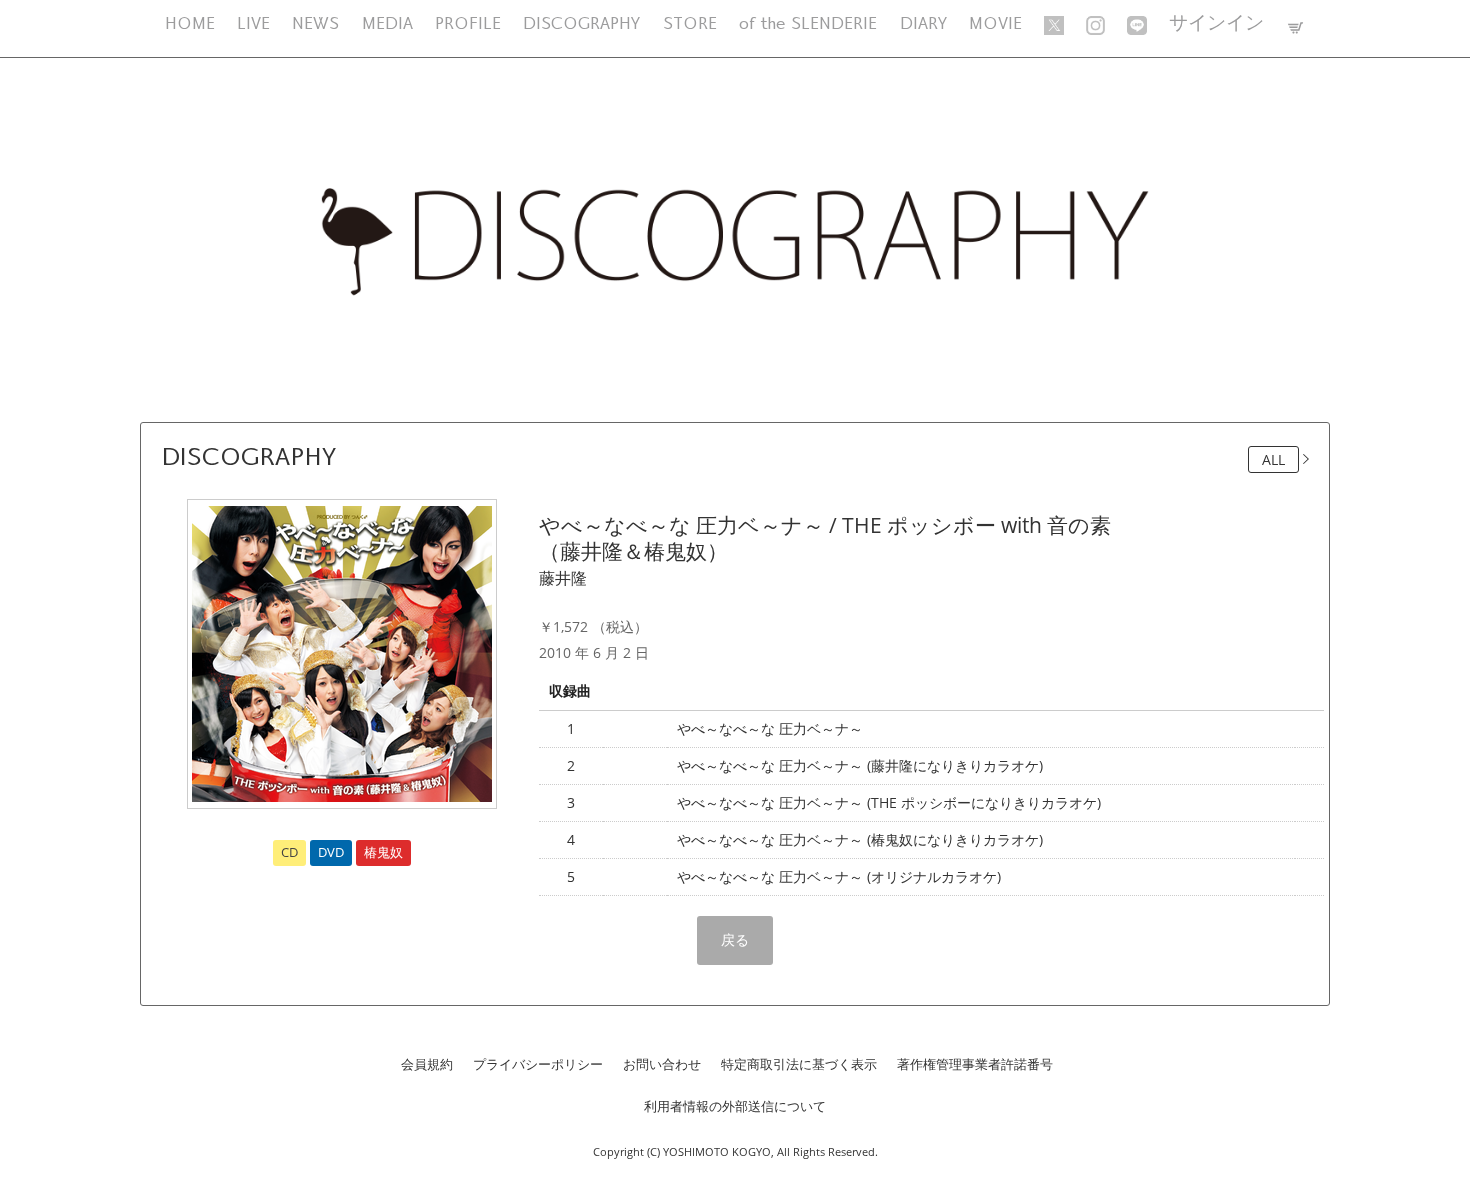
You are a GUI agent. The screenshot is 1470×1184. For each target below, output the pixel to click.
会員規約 (427, 1064)
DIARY (923, 24)
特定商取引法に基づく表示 (799, 1064)
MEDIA (387, 24)
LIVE (253, 24)
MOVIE (995, 24)
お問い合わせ (662, 1064)
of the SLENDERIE (808, 24)
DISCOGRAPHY (581, 24)
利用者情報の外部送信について (735, 1106)
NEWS (315, 24)
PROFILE (468, 24)
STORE (690, 24)
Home (190, 24)
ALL (1273, 459)
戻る (735, 939)
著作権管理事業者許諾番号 (975, 1064)
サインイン (1216, 24)
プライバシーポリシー (538, 1064)
